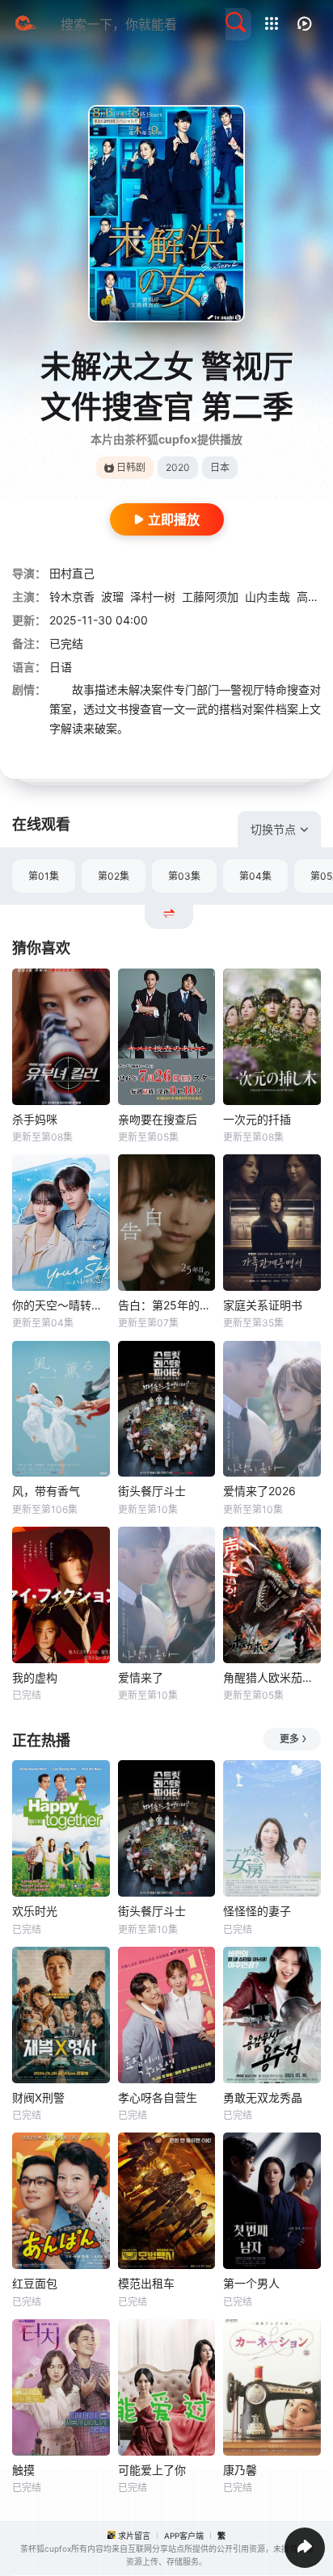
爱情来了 (141, 1677)
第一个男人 (251, 2283)
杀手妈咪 (35, 1119)
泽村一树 (153, 597)
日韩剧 (131, 467)
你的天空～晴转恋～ (61, 1305)
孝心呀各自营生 (158, 2097)
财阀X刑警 (38, 2097)
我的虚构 (35, 1677)
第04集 (255, 876)
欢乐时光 (35, 1911)
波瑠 (112, 597)
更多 (289, 1739)
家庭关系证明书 (263, 1305)
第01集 (44, 876)
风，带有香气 (46, 1491)
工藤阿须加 (210, 597)
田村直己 (72, 573)
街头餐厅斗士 (152, 1491)
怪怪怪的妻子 (257, 1911)
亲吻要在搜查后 (158, 1119)
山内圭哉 (268, 597)
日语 (61, 667)
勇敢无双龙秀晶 (263, 2097)
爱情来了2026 (259, 1491)
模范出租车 (146, 2283)
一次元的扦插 (257, 1119)
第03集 (184, 876)
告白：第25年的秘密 (167, 1305)
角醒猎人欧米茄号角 (272, 1677)
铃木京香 (72, 597)
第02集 (114, 876)
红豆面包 (35, 2283)
